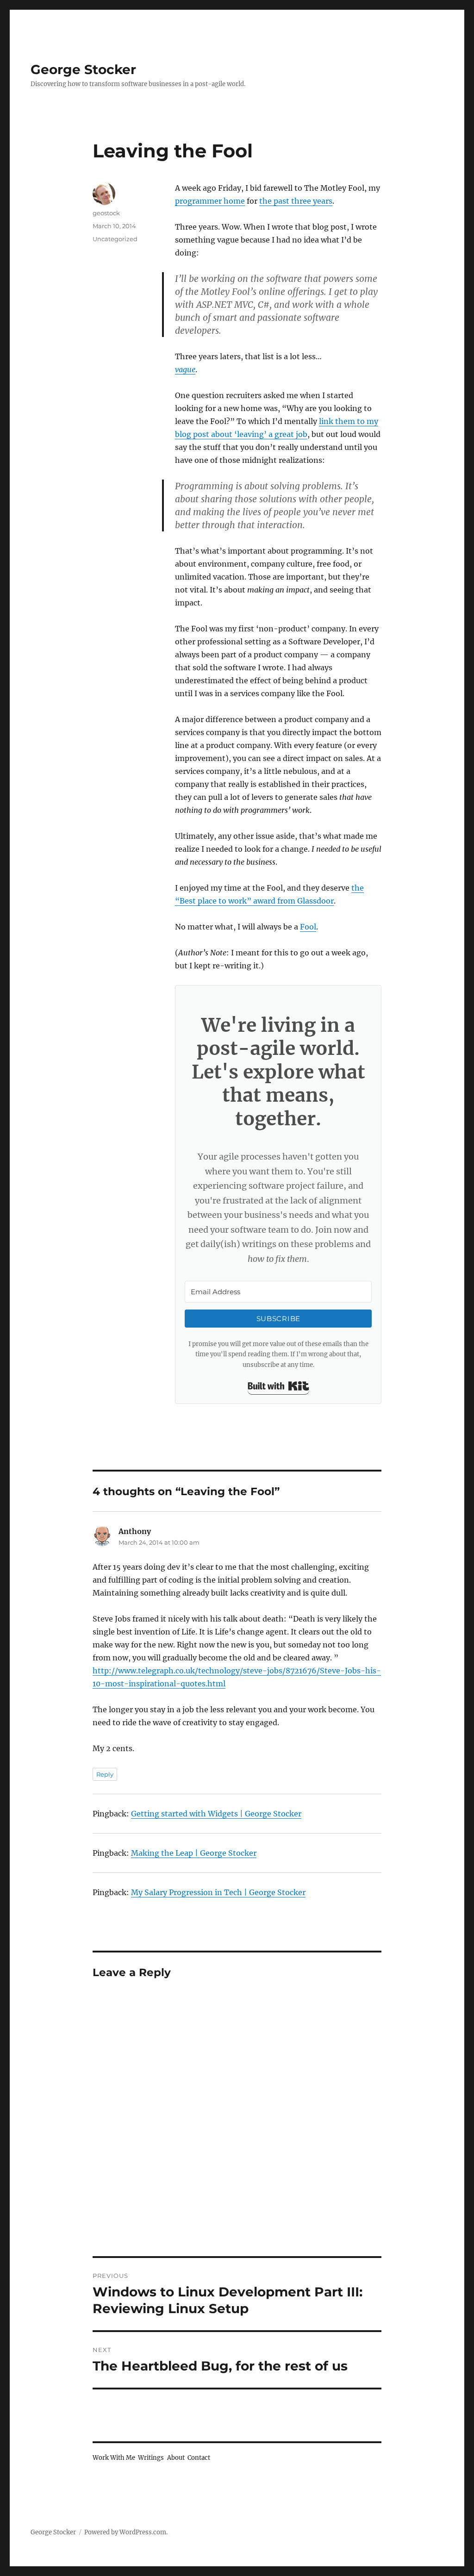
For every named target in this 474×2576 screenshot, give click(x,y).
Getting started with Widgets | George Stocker (216, 1814)
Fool (308, 927)
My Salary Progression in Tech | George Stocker (218, 1892)
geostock (106, 213)
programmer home (210, 201)
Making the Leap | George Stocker (194, 1853)
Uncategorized (115, 239)
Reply (105, 1774)
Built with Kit (278, 1386)
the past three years (296, 201)
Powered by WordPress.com (125, 2532)
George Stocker (83, 69)
